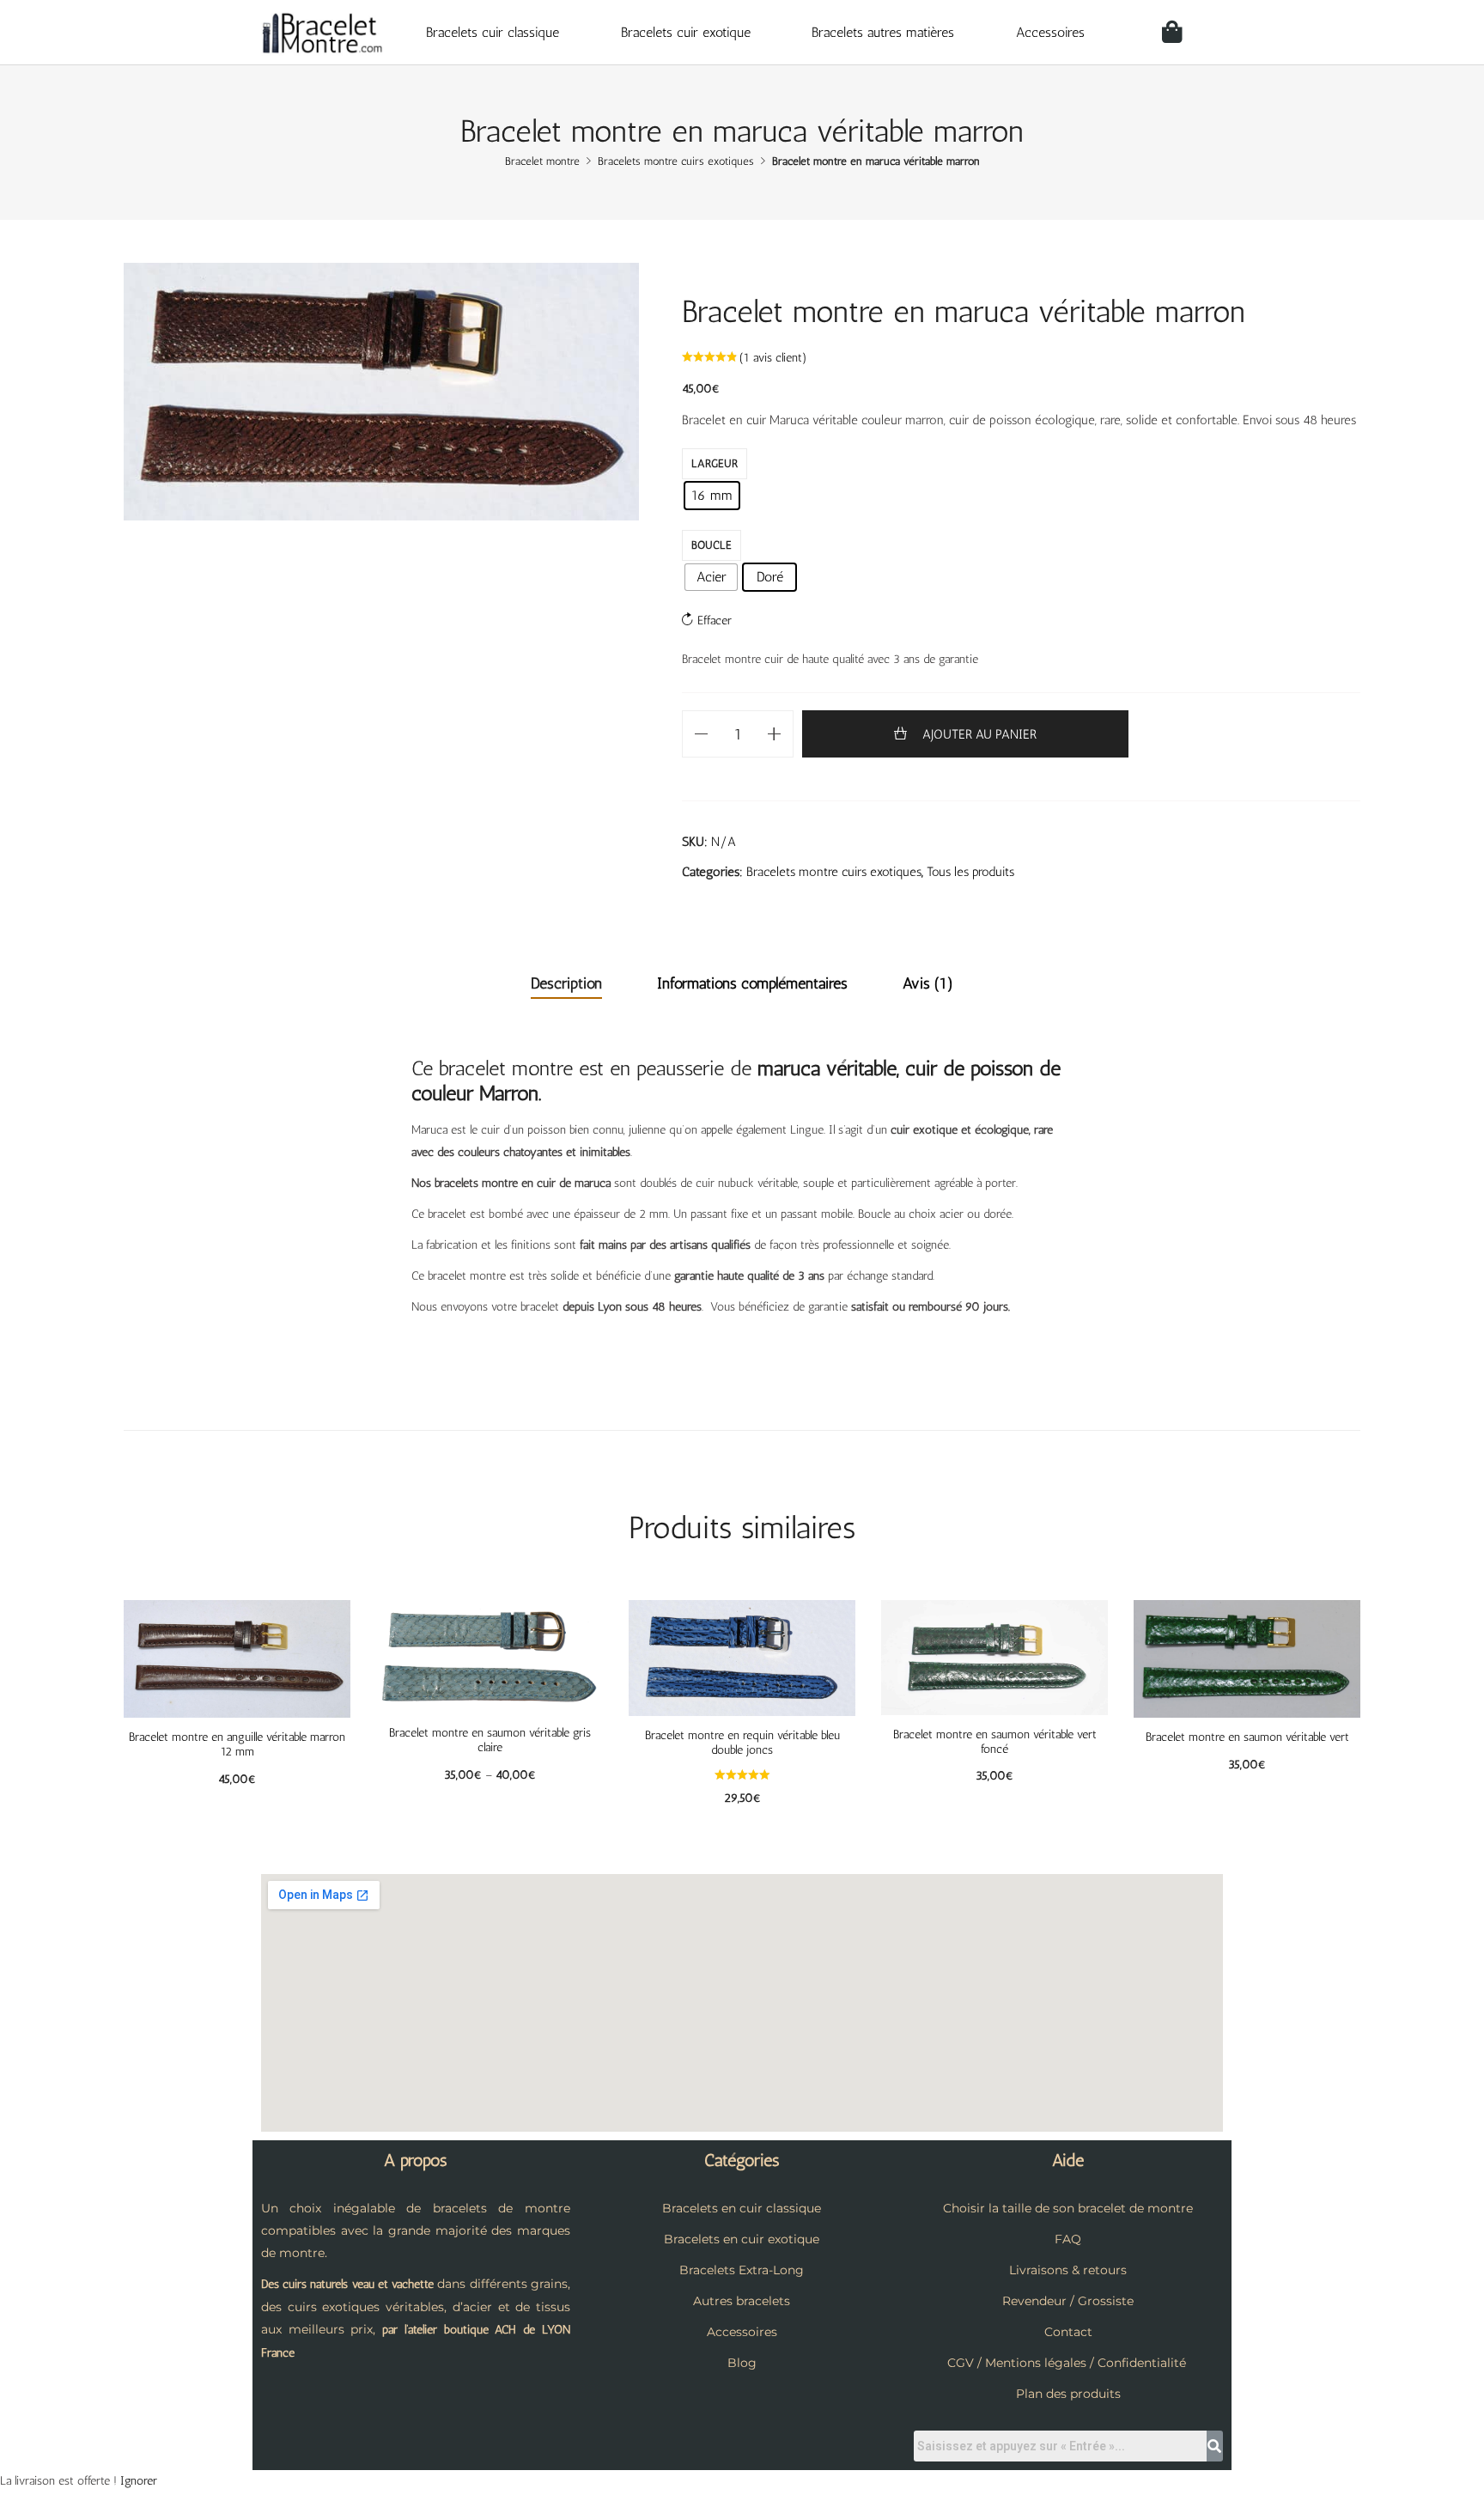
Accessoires (1050, 32)
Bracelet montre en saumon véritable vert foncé (995, 1742)
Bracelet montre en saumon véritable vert (1247, 1737)
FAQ (1068, 2239)
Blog (742, 2363)
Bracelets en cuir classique (742, 2208)
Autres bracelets (742, 2301)
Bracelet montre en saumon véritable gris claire (490, 1740)
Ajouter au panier (979, 734)
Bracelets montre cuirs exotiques (834, 872)
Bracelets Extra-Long (742, 2270)
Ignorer (139, 2481)
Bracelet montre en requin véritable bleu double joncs (742, 1743)
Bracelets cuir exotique (686, 32)
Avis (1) (928, 983)
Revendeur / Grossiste (1068, 2301)
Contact (1068, 2332)
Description (566, 983)
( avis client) (773, 358)
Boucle (712, 545)
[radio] (712, 496)
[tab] (566, 984)
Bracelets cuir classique (493, 32)
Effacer (715, 621)
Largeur (715, 463)
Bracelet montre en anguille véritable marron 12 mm (237, 1744)
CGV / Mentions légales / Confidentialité (1067, 2363)
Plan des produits (1068, 2394)
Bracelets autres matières (883, 32)
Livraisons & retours (1068, 2270)
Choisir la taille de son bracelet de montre (1068, 2208)
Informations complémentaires (752, 983)
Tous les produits (970, 872)
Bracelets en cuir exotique (742, 2239)
